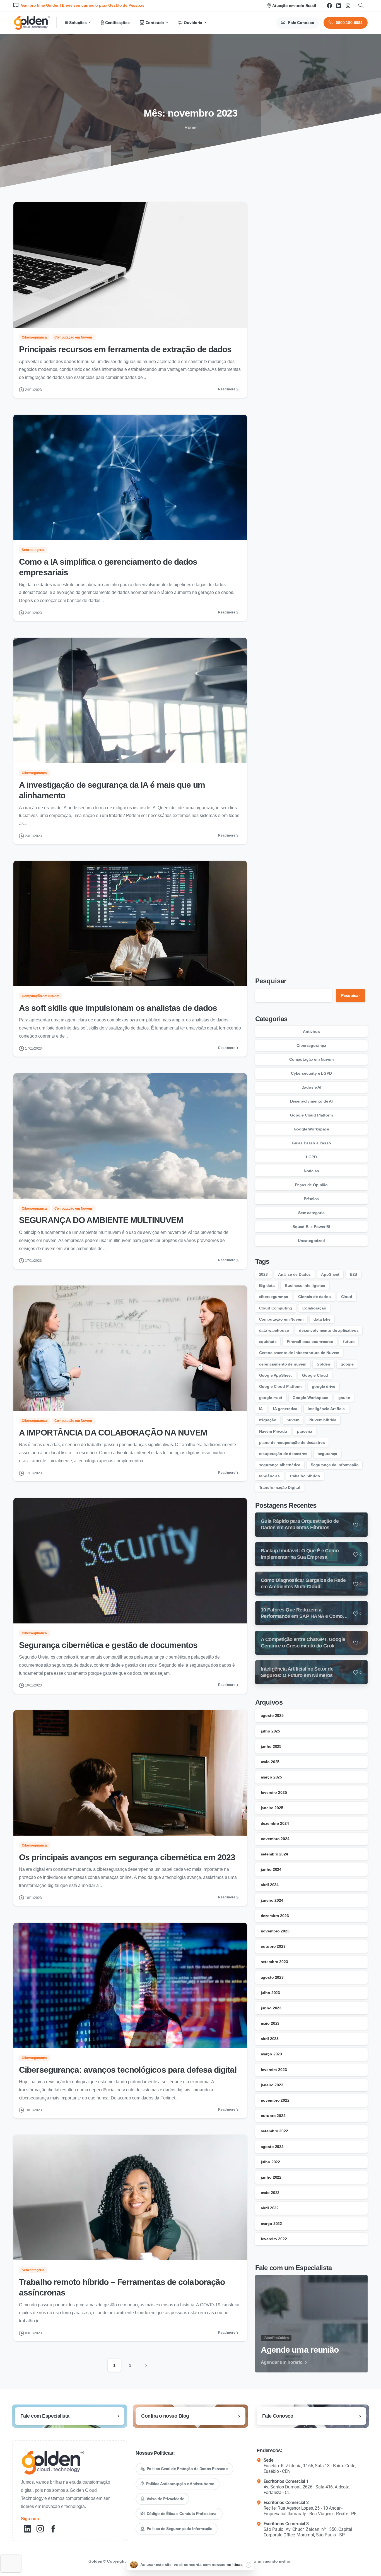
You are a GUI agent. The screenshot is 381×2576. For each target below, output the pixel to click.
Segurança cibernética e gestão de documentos (108, 1645)
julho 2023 (270, 1993)
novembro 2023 (275, 1931)
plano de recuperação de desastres (292, 1442)
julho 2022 (270, 2162)
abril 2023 (270, 2039)
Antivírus (311, 1031)
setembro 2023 (274, 1962)
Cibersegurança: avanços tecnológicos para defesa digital (128, 2070)
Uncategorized (311, 1241)
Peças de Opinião (311, 1185)
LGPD (311, 1157)
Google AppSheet (276, 1375)
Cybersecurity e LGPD (311, 1073)
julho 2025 (270, 1731)
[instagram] (348, 6)
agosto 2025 (272, 1715)
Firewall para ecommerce (310, 1342)
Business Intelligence (305, 1285)
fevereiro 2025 (274, 1792)
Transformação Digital (280, 1487)
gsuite (344, 1398)
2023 (263, 1274)
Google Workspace (311, 1129)
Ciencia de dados (314, 1297)
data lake (322, 1319)
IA (261, 1409)
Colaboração (314, 1308)
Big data (267, 1285)
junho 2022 (271, 2177)
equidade (268, 1342)
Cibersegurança (311, 1045)
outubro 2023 (273, 1946)
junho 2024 (271, 1869)
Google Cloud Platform (311, 1115)
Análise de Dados (294, 1274)
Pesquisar (271, 981)
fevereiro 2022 (274, 2239)
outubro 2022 (273, 2116)
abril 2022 (270, 2208)
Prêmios (311, 1199)
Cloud (347, 1297)
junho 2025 (271, 1746)
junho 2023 (271, 2008)
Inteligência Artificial (327, 1409)
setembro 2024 (274, 1854)
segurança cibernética (280, 1465)
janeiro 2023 (272, 2085)
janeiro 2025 (272, 1808)
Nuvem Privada (273, 1431)
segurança (328, 1454)
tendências (269, 1476)
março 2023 (271, 2054)
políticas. (235, 2565)
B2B (354, 1274)
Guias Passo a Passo (311, 1143)
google (347, 1364)
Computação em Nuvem (311, 1059)
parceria (305, 1431)
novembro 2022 (275, 2100)
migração (268, 1420)
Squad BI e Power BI (311, 1227)
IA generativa (285, 1409)
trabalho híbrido (305, 1476)
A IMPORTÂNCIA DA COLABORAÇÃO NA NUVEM (113, 1433)
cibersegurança (274, 1297)
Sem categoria (311, 1213)
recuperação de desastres (283, 1454)
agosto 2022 (272, 2147)
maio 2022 (270, 2193)
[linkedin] (339, 6)
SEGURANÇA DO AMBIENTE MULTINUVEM (101, 1220)
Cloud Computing (276, 1308)
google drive (324, 1386)
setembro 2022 (274, 2131)
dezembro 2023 (275, 1916)
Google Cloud (315, 1375)
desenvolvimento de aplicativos (329, 1330)
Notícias (311, 1171)
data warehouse (274, 1330)
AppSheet (330, 1274)
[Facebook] (329, 6)
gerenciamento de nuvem (283, 1364)
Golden (323, 1364)
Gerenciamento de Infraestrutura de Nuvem (299, 1353)
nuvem (293, 1420)
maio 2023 (270, 2023)
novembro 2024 (275, 1839)
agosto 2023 (272, 1977)
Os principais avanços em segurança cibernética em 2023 (127, 1857)
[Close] (249, 2565)
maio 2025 (270, 1762)
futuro (349, 1342)
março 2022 (271, 2224)
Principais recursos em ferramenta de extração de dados (125, 349)
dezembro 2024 (275, 1823)
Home (191, 128)
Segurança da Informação (335, 1465)
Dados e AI (311, 1087)
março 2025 (271, 1777)
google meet (271, 1398)
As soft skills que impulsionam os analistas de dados (118, 1008)
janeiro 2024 (272, 1900)
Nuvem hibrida (323, 1420)
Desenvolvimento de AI (312, 1101)
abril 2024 (270, 1885)
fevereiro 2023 (274, 2070)
